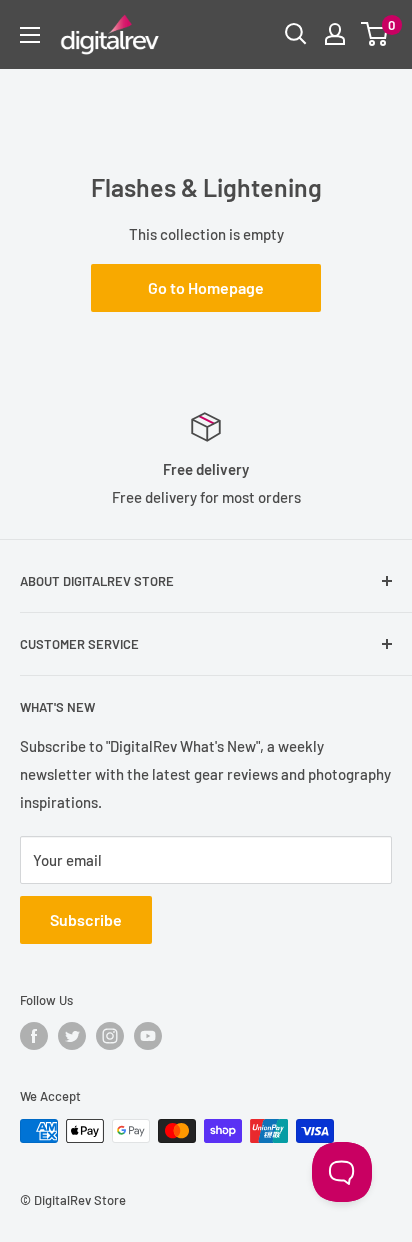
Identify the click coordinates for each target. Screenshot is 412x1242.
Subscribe (86, 919)
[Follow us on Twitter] (72, 1036)
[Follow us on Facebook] (34, 1036)
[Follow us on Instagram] (110, 1036)
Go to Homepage (206, 287)
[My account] (335, 34)
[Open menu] (30, 35)
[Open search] (296, 34)
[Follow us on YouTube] (148, 1036)
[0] (375, 34)
